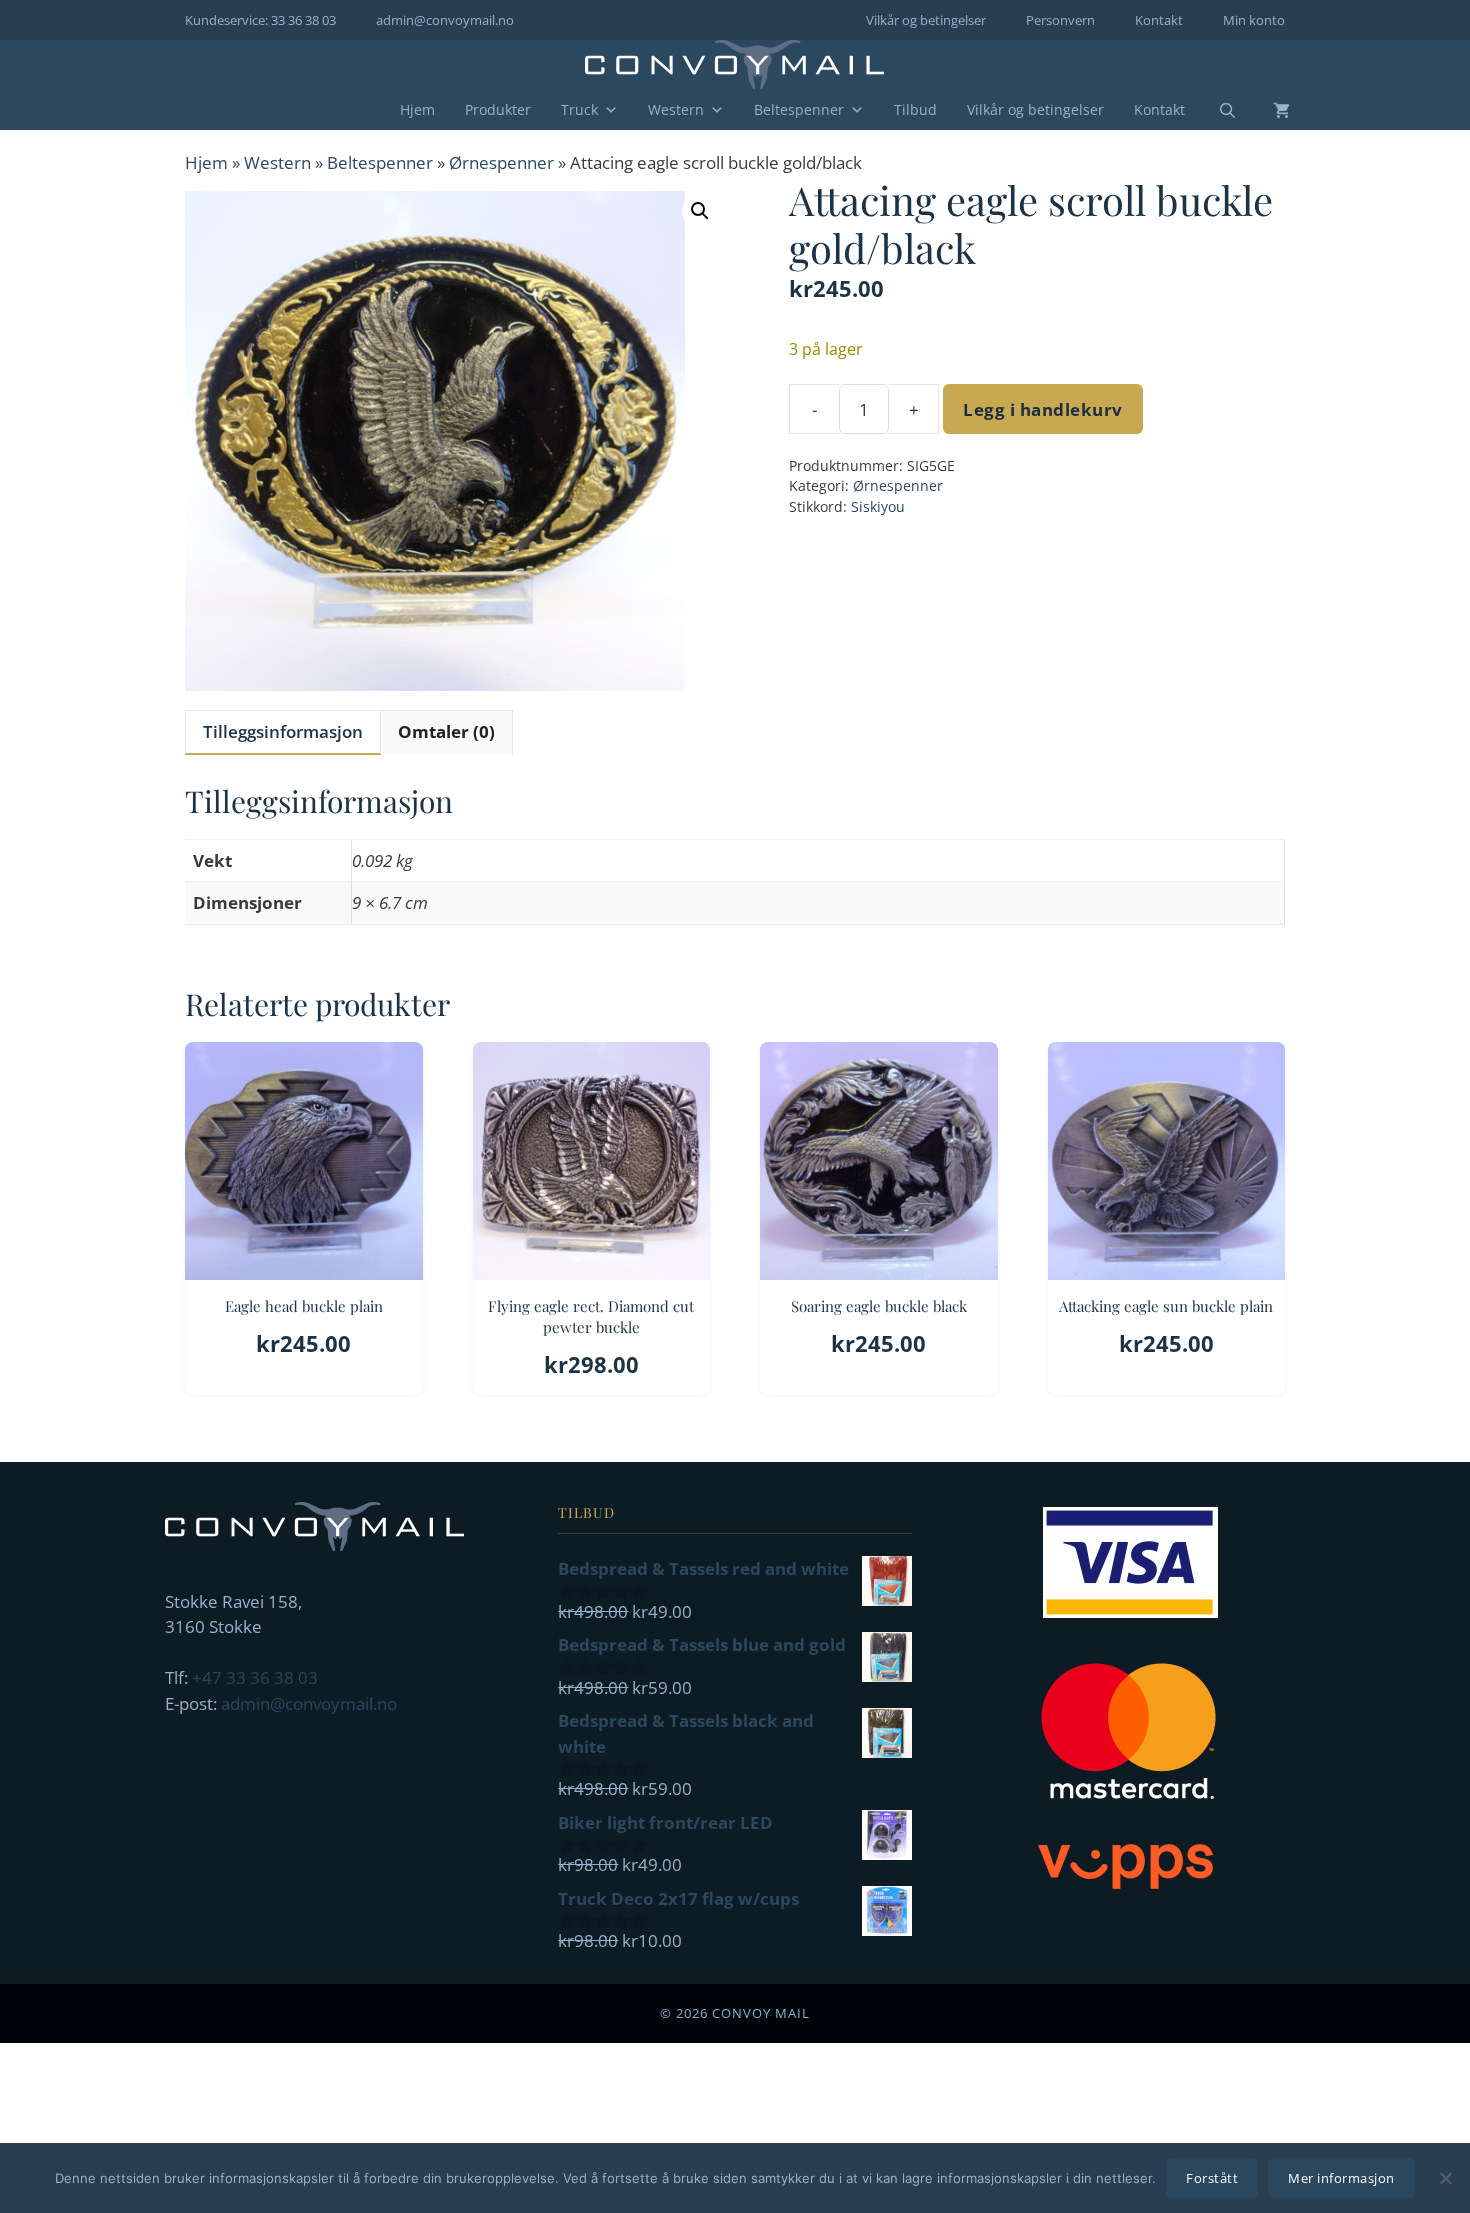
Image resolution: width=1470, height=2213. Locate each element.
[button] (700, 211)
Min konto (1254, 20)
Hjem (417, 109)
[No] (1445, 2178)
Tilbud (915, 109)
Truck (579, 109)
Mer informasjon (1341, 2178)
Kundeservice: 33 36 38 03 (260, 20)
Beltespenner (799, 109)
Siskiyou (878, 506)
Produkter (498, 109)
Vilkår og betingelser (926, 20)
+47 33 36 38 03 (255, 1677)
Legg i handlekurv (1043, 409)
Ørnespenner (501, 162)
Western (676, 109)
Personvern (1060, 20)
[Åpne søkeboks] (1215, 111)
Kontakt (1159, 20)
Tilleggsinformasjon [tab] (283, 731)
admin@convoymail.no (445, 20)
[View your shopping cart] (1266, 110)
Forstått (1212, 2178)
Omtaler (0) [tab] (446, 731)
